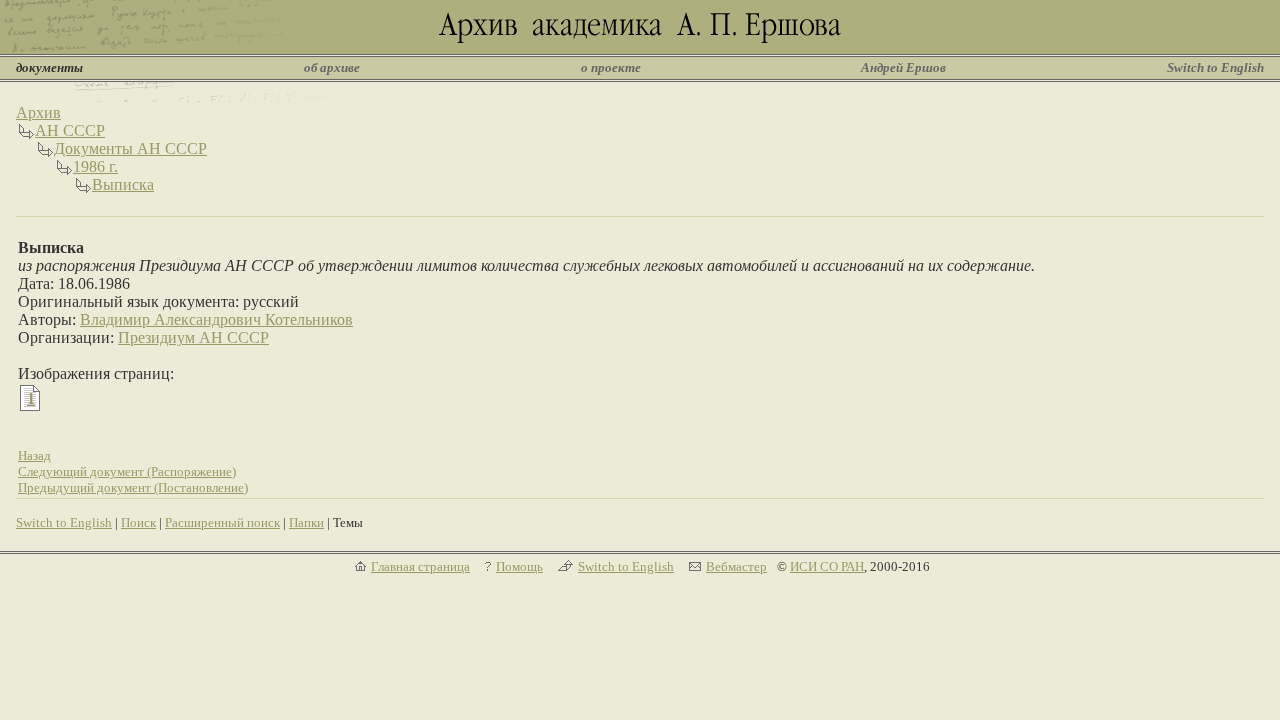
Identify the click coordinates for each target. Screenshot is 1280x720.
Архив (38, 112)
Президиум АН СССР (193, 337)
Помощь (519, 566)
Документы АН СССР (130, 148)
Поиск (138, 522)
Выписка (123, 184)
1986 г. (95, 166)
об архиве (332, 67)
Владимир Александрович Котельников (216, 319)
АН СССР (70, 130)
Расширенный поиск (222, 522)
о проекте (611, 67)
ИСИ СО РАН (827, 566)
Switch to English (1215, 67)
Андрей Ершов (903, 67)
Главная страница (420, 566)
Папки (306, 522)
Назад (34, 455)
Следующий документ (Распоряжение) (127, 471)
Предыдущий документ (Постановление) (133, 487)
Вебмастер (736, 566)
